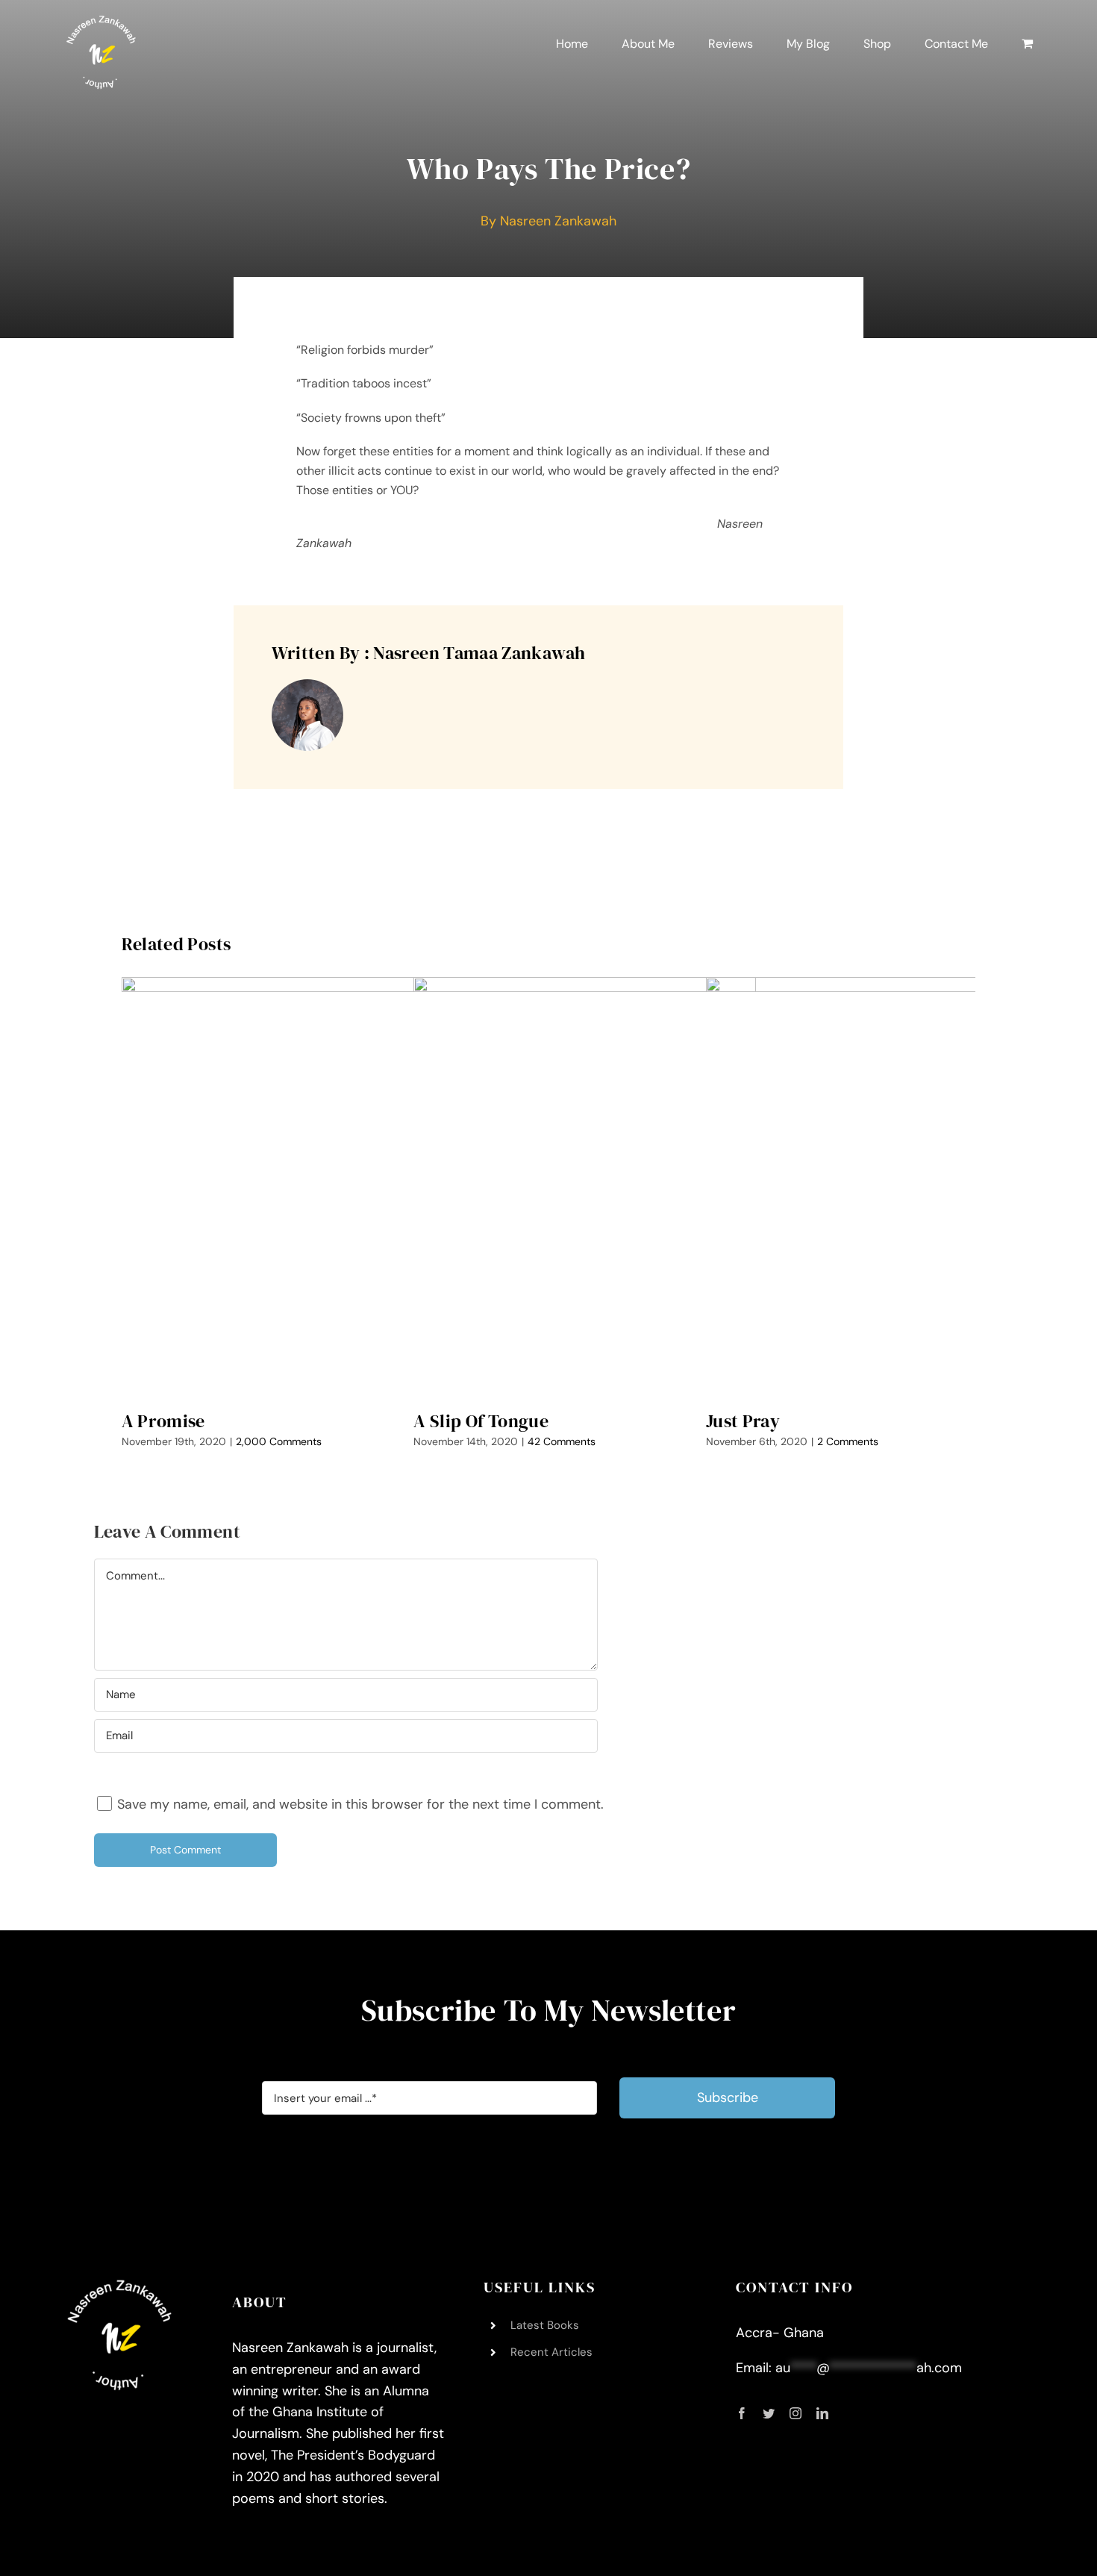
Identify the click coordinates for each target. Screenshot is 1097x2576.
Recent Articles (551, 2352)
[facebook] (742, 2413)
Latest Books (545, 2325)
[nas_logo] (101, 22)
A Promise (163, 1421)
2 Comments (848, 1441)
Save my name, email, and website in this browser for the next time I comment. (360, 1804)
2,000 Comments (279, 1441)
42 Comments (562, 1441)
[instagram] (796, 2413)
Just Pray (743, 1421)
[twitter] (769, 2413)
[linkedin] (822, 2413)
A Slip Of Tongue (481, 1421)
